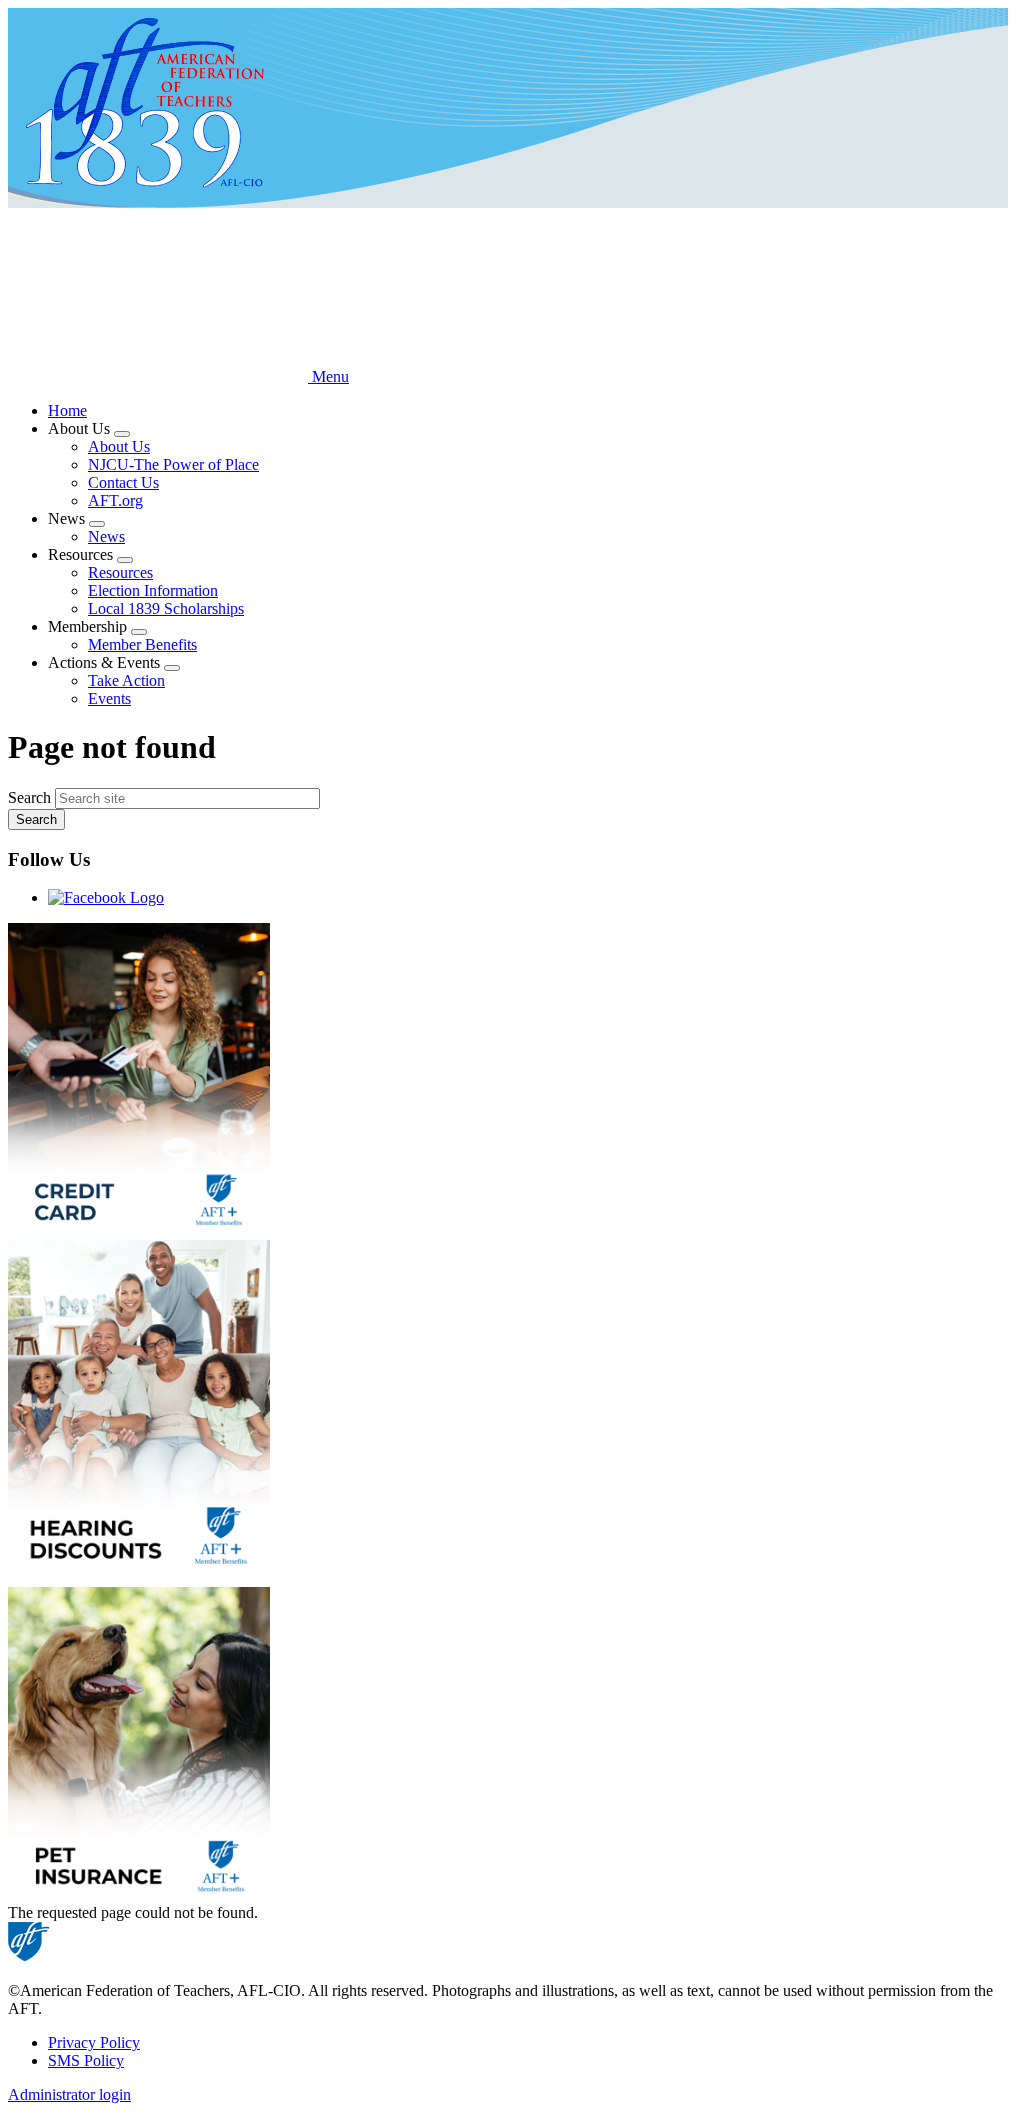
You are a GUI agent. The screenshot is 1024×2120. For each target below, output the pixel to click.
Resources (120, 572)
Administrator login (69, 2094)
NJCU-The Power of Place (173, 464)
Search (29, 797)
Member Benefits (142, 644)
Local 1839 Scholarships (166, 608)
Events (109, 698)
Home (67, 410)
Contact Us (123, 482)
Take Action (126, 680)
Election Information (153, 590)
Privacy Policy (94, 2042)
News (106, 536)
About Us (119, 446)
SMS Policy (86, 2060)
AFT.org (115, 500)
